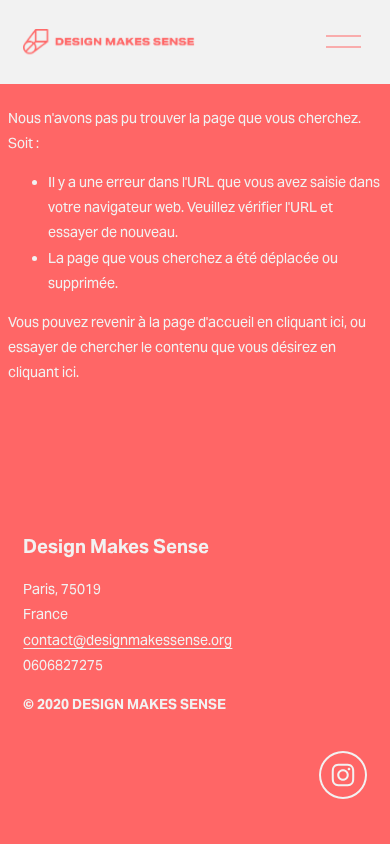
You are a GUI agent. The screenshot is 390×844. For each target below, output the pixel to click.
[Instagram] (343, 775)
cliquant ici (310, 322)
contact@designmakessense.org (127, 640)
